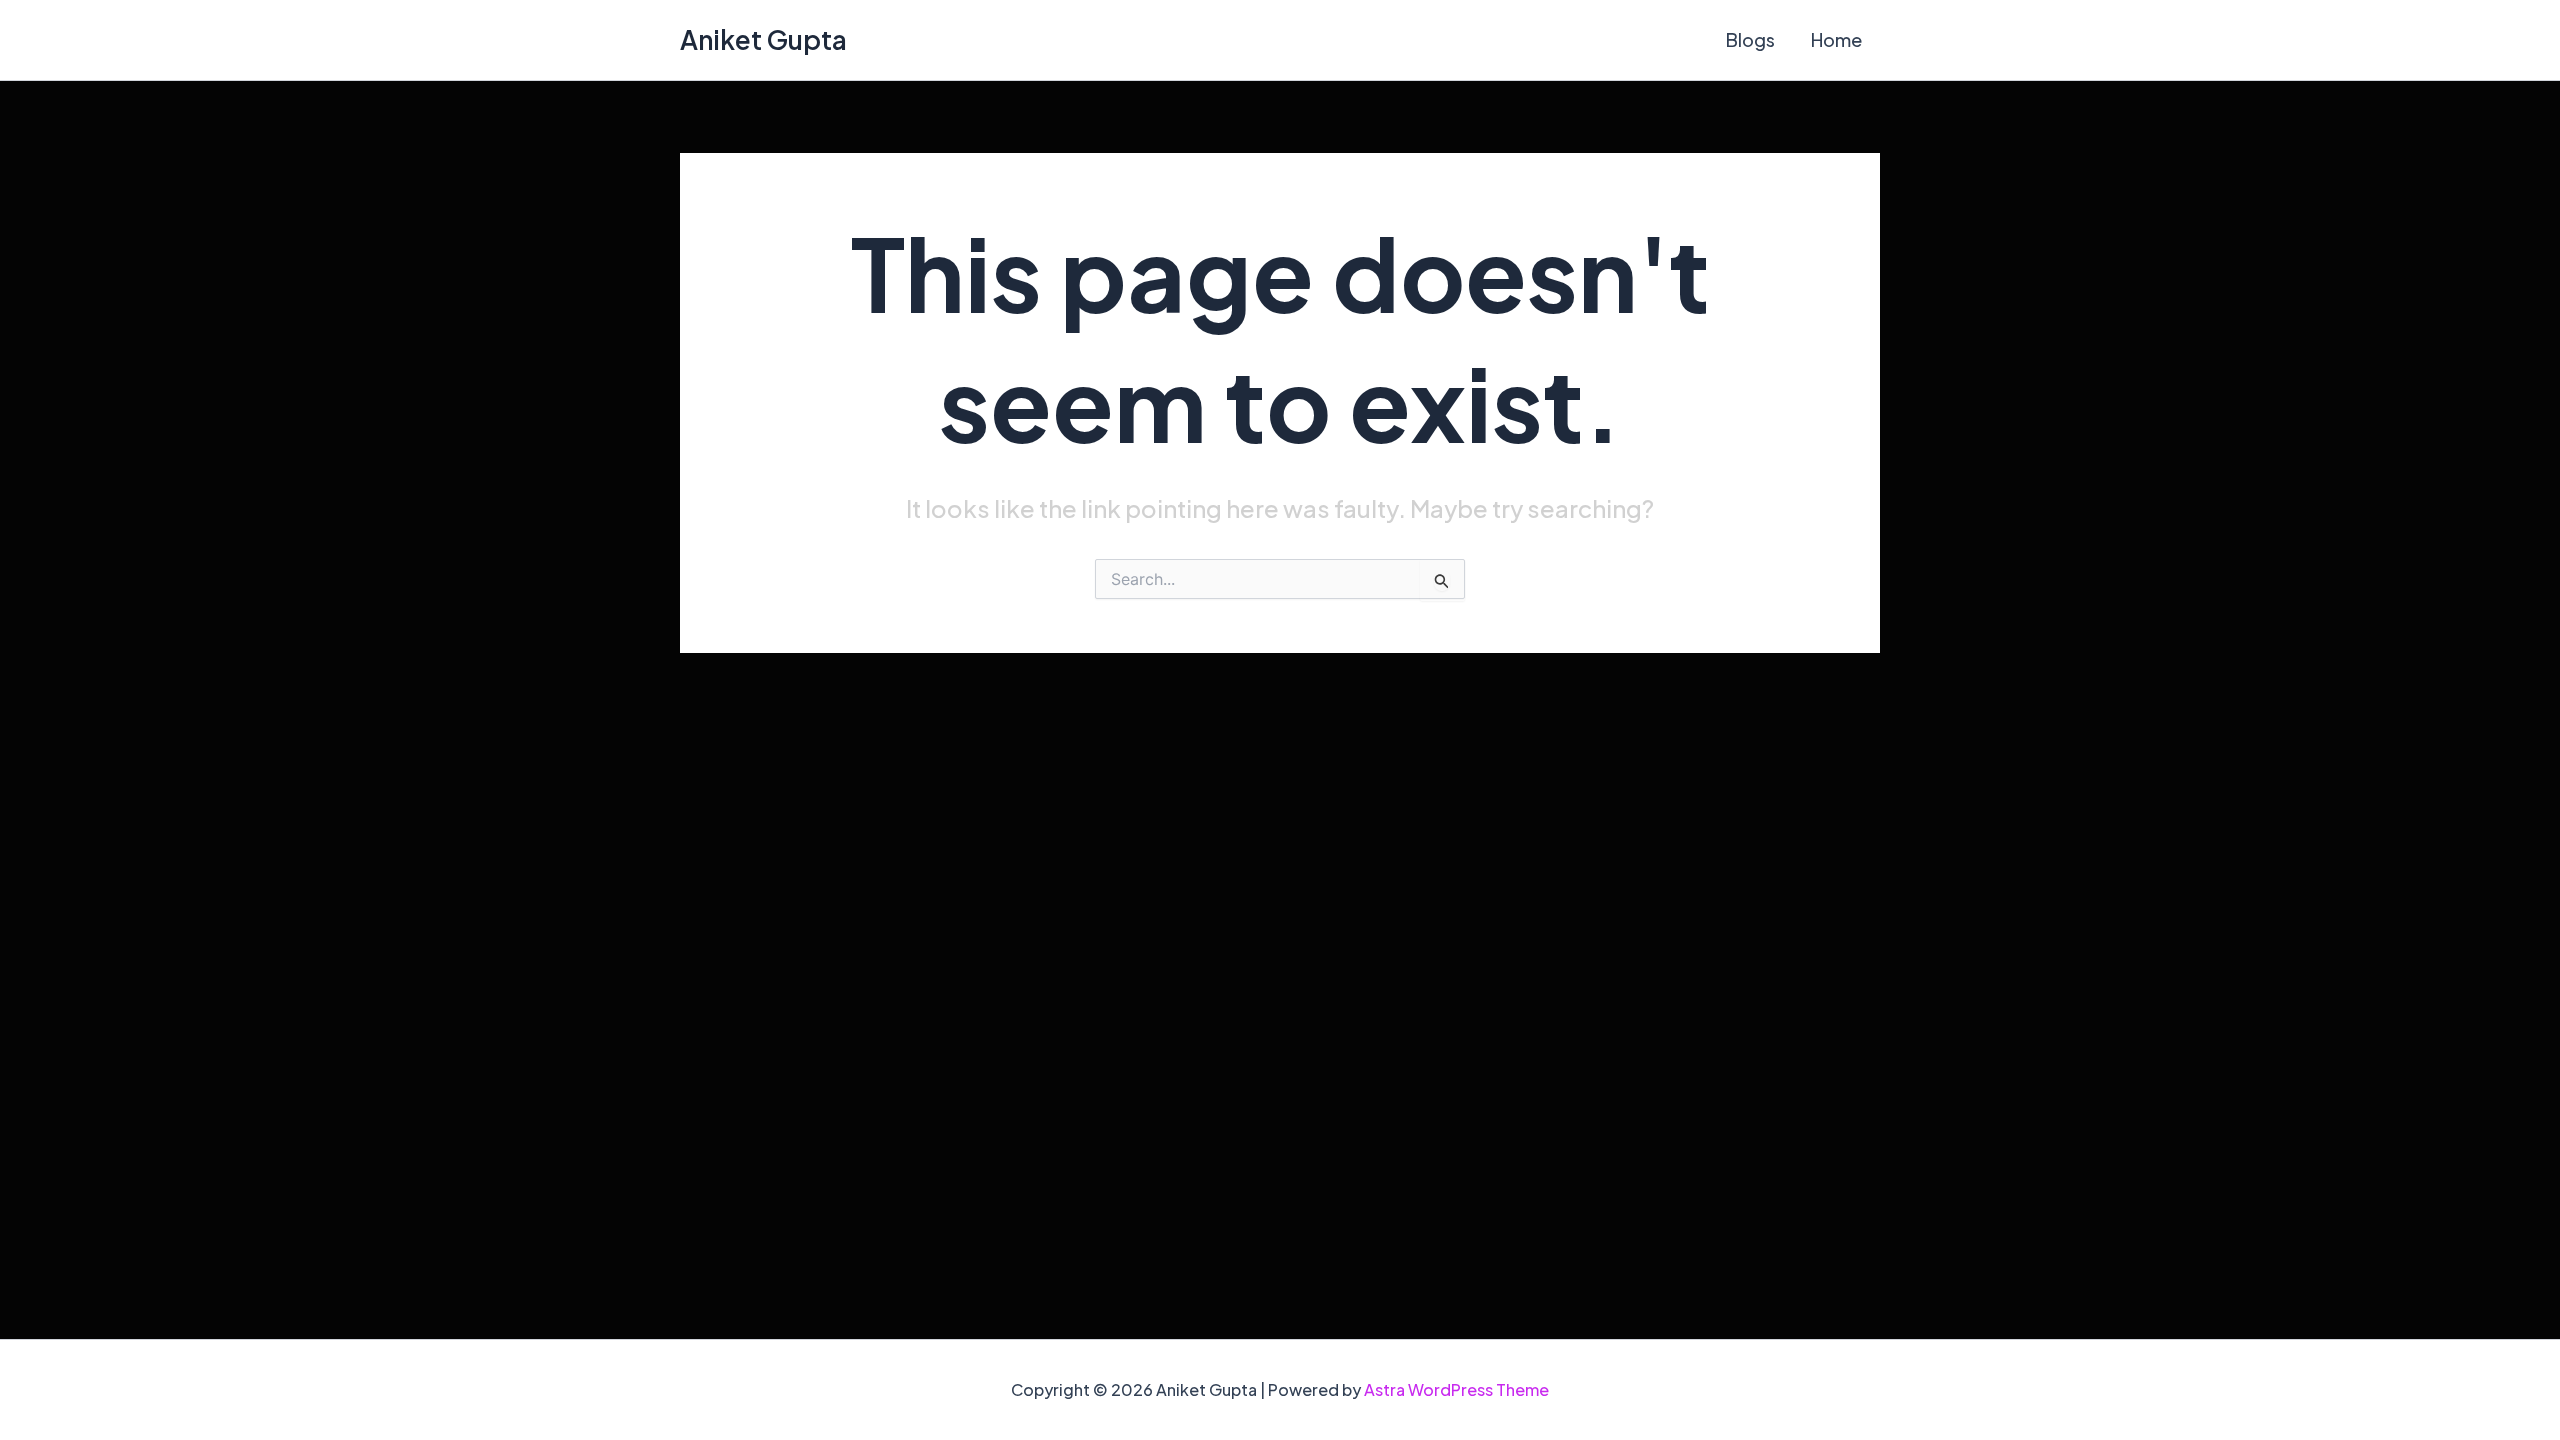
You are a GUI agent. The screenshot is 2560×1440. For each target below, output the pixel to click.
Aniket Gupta (763, 39)
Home (1836, 39)
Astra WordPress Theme (1456, 1389)
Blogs (1750, 39)
